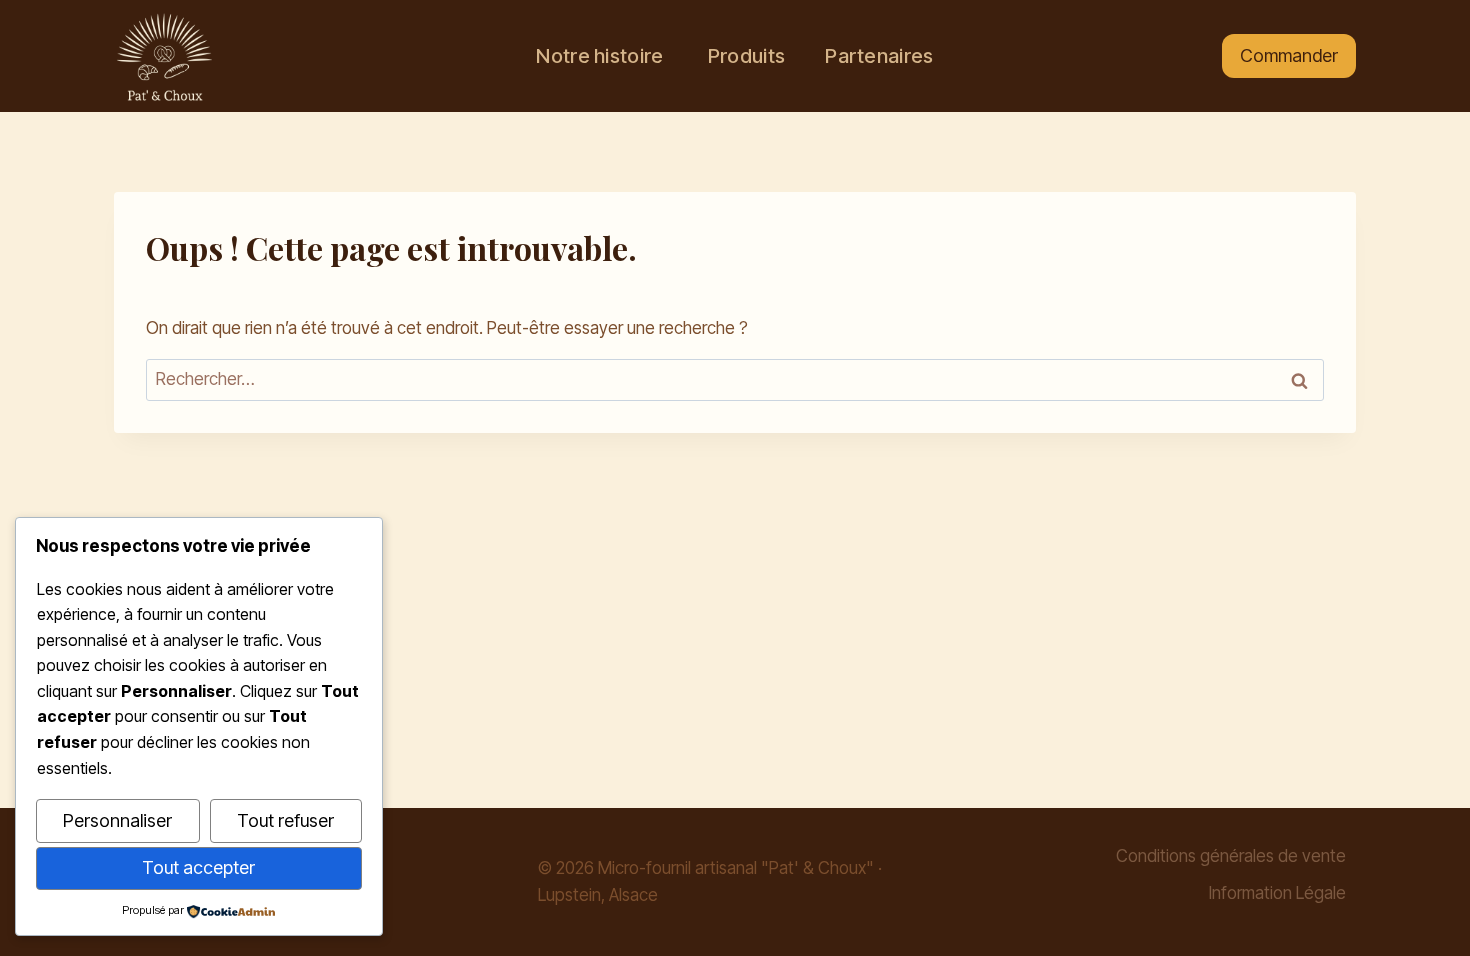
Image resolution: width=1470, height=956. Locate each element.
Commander (1289, 55)
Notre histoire (599, 56)
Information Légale (1277, 893)
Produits (745, 56)
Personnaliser (117, 820)
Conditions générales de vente (1231, 856)
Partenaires (879, 56)
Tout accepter (198, 867)
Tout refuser (285, 820)
